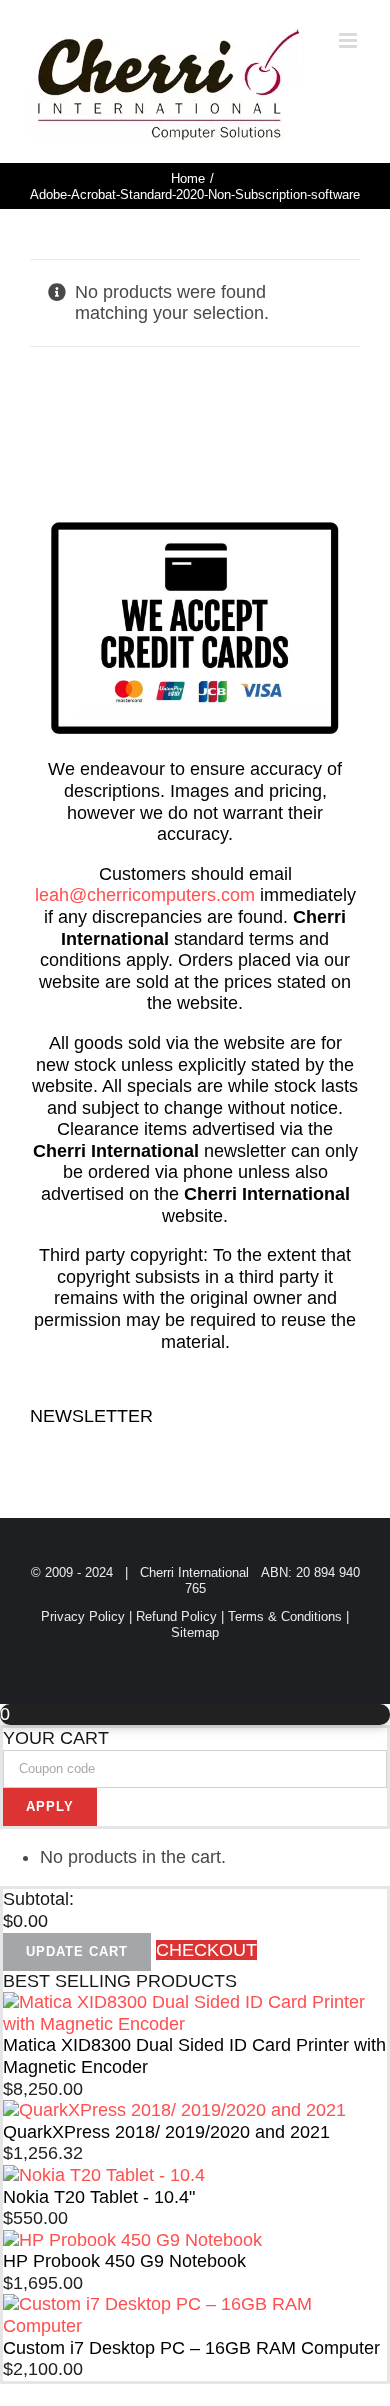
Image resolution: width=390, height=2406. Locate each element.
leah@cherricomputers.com (145, 895)
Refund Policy (176, 1616)
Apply (50, 1806)
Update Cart (77, 1951)
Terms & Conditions (285, 1616)
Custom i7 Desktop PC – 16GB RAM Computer (191, 2348)
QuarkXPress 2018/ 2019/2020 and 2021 (166, 2132)
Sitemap (195, 1632)
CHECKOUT (206, 1950)
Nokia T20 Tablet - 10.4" (99, 2197)
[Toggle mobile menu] (349, 40)
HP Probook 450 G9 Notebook (124, 2261)
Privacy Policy (83, 1616)
